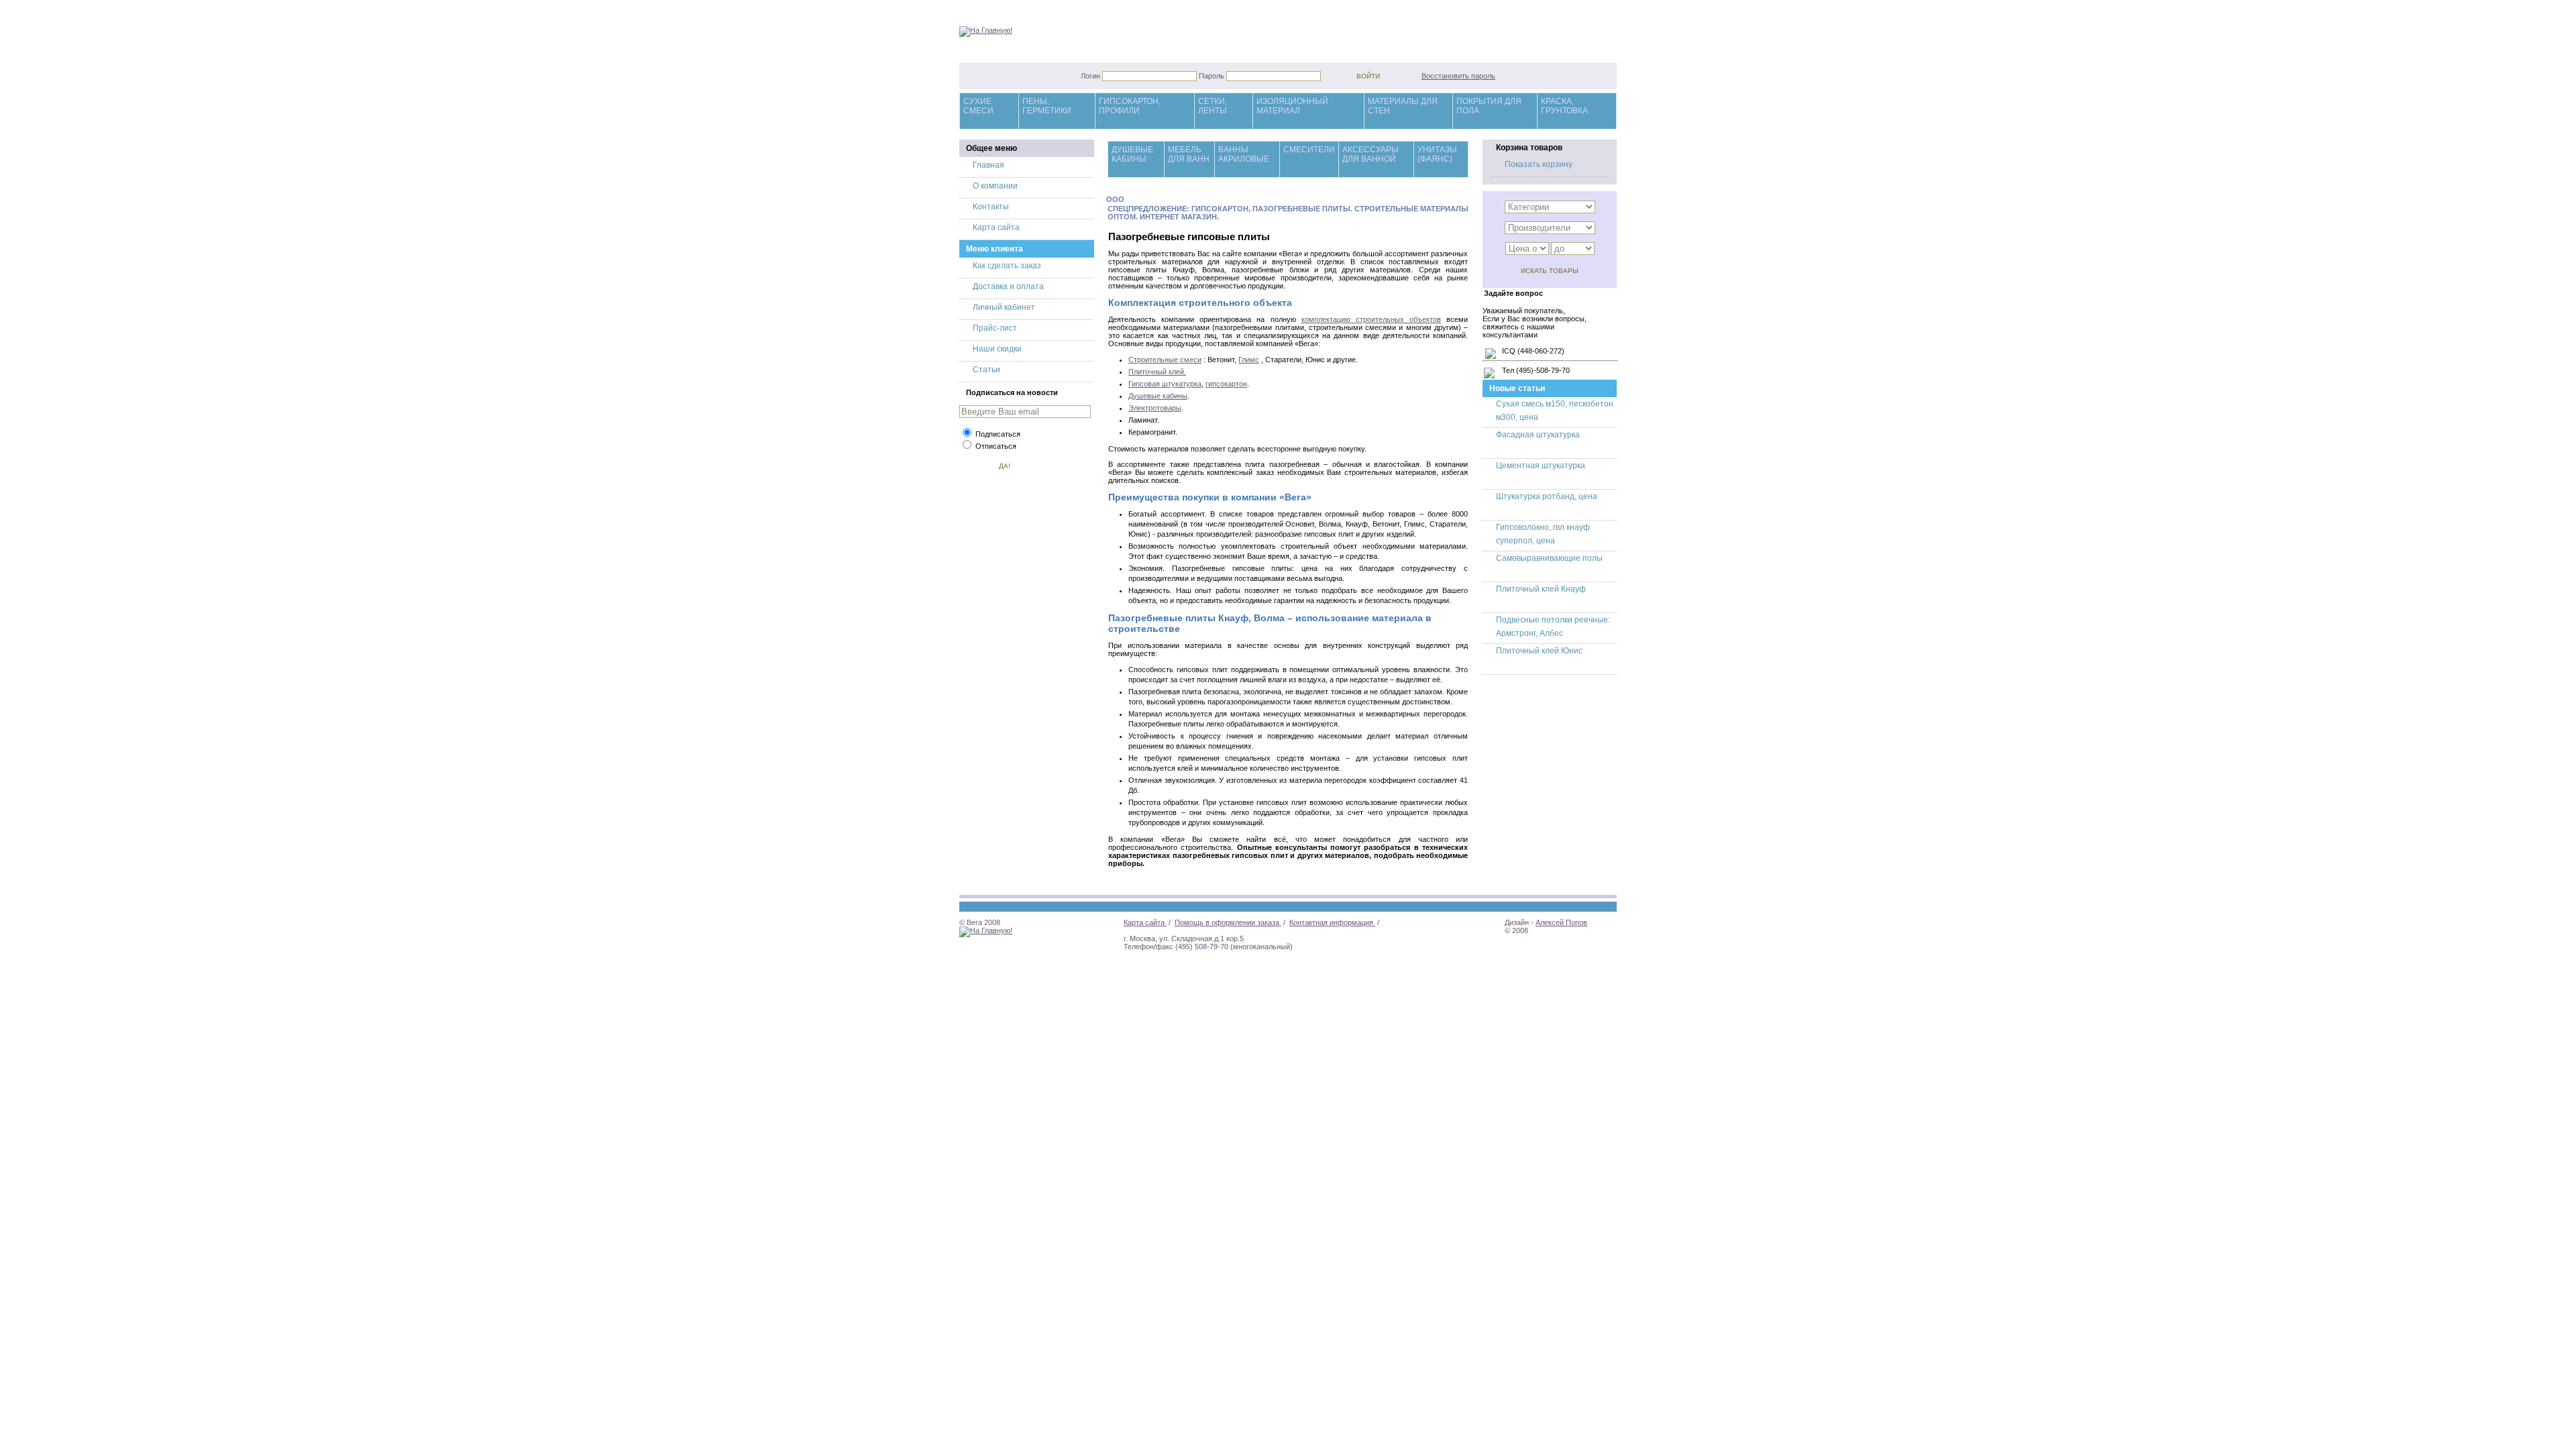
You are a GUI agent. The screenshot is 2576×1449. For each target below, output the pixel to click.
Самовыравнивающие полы (1549, 558)
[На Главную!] (986, 30)
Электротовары (1155, 408)
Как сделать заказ (1007, 266)
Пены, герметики (1047, 106)
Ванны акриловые (1244, 154)
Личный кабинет (1004, 307)
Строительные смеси (1165, 360)
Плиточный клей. (1157, 372)
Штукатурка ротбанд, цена (1547, 496)
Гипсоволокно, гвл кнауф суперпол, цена (1543, 534)
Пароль (1213, 76)
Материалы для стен (1403, 106)
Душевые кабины (1132, 154)
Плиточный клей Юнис (1539, 651)
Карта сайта (996, 227)
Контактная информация (1332, 922)
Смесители (1309, 150)
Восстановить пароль (1458, 76)
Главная (988, 165)
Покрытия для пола (1489, 106)
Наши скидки (997, 349)
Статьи (986, 370)
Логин (1091, 76)
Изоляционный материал (1292, 106)
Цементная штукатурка (1541, 466)
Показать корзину (1539, 164)
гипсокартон (1226, 384)
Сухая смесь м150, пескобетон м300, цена (1555, 411)
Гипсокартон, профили (1130, 106)
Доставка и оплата (1008, 286)
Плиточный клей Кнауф (1541, 589)
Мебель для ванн (1189, 154)
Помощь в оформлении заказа (1228, 922)
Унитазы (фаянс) (1437, 154)
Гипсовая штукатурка (1165, 384)
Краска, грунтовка (1564, 106)
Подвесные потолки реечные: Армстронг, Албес (1553, 627)
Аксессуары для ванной (1371, 154)
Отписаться (996, 446)
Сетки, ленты (1213, 106)
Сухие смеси (978, 106)
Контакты (991, 207)
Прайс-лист (995, 328)
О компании (995, 186)
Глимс (1249, 360)
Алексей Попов (1561, 922)
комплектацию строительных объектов (1371, 319)
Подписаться (998, 434)
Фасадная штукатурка (1538, 435)
